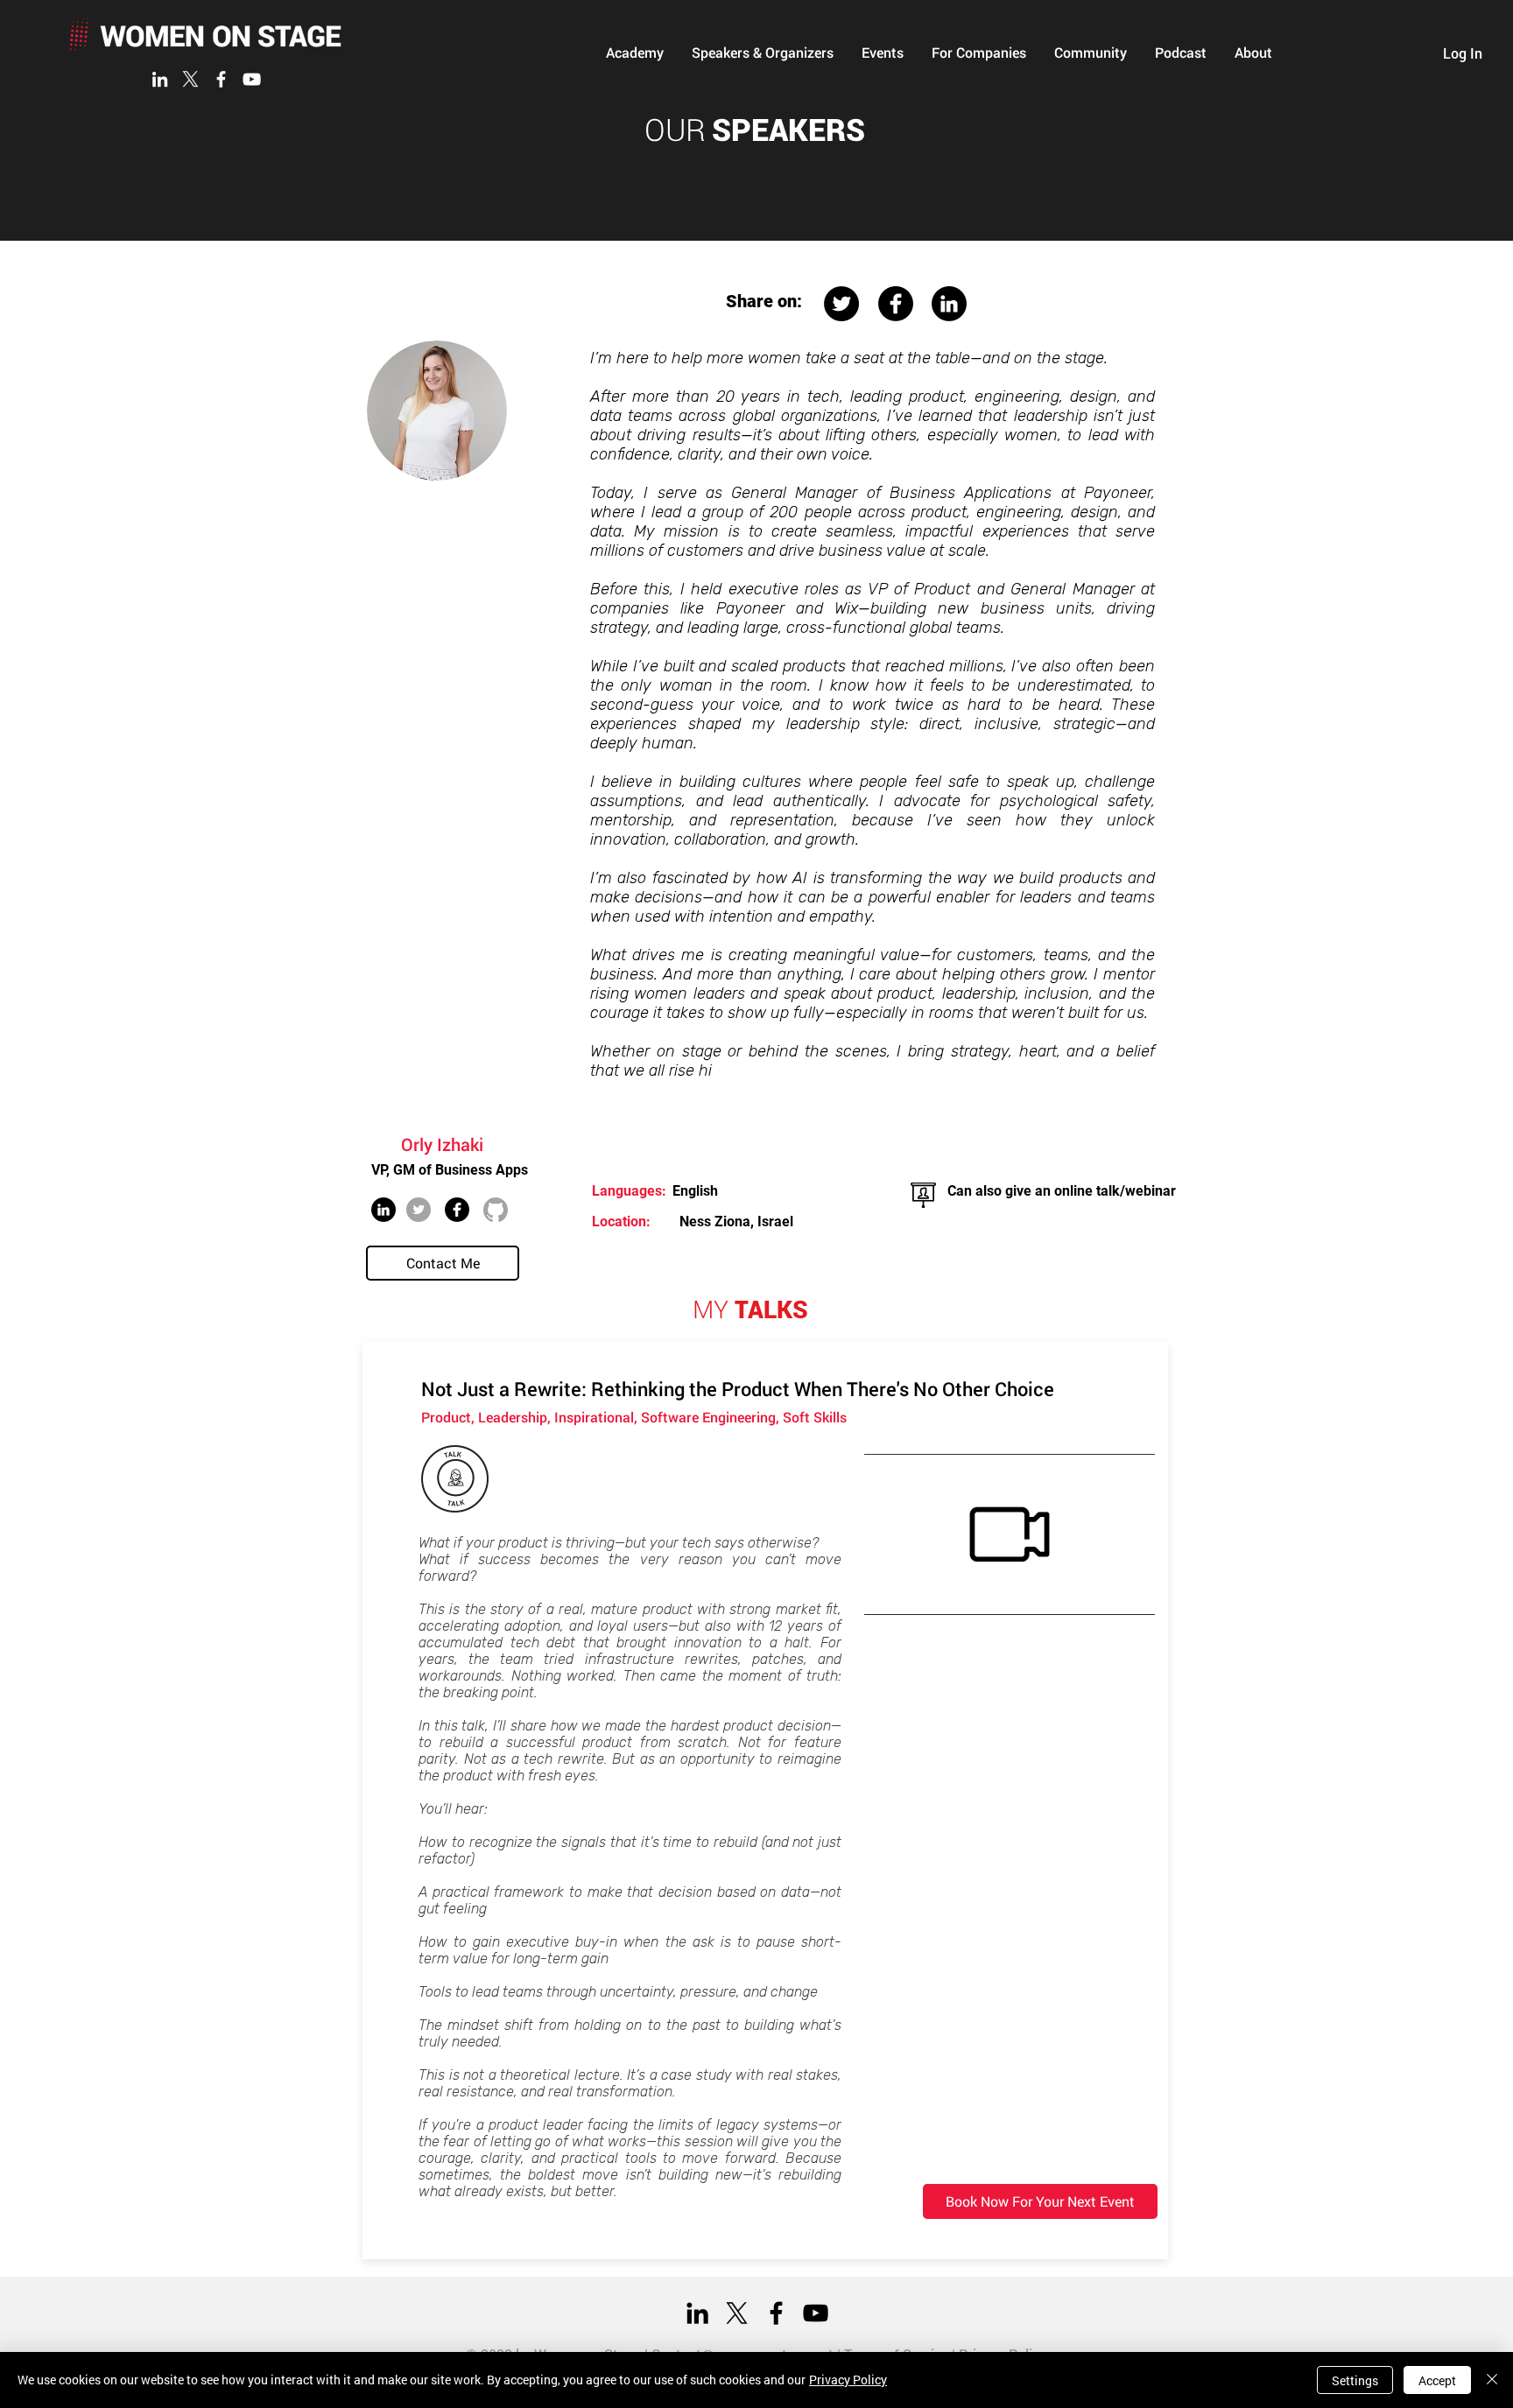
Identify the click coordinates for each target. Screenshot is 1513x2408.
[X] (190, 79)
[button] (635, 53)
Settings (1355, 2380)
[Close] (1492, 2380)
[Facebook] (221, 79)
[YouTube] (252, 79)
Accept (1437, 2380)
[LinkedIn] (160, 79)
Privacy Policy (848, 2380)
